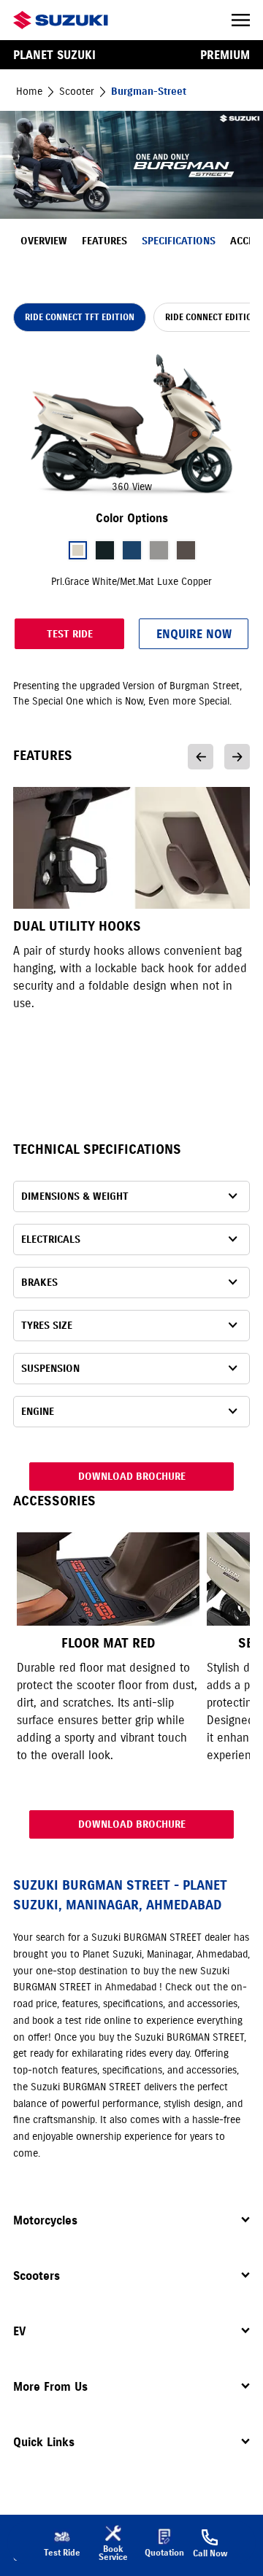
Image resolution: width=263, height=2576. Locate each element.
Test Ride (70, 634)
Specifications (179, 241)
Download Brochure (132, 1477)
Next (237, 757)
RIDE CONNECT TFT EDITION (80, 317)
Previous (201, 757)
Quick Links (44, 2442)
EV (19, 2331)
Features (104, 241)
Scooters (37, 2276)
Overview (44, 241)
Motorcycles (45, 2220)
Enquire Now (194, 634)
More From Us (50, 2386)
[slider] (131, 424)
